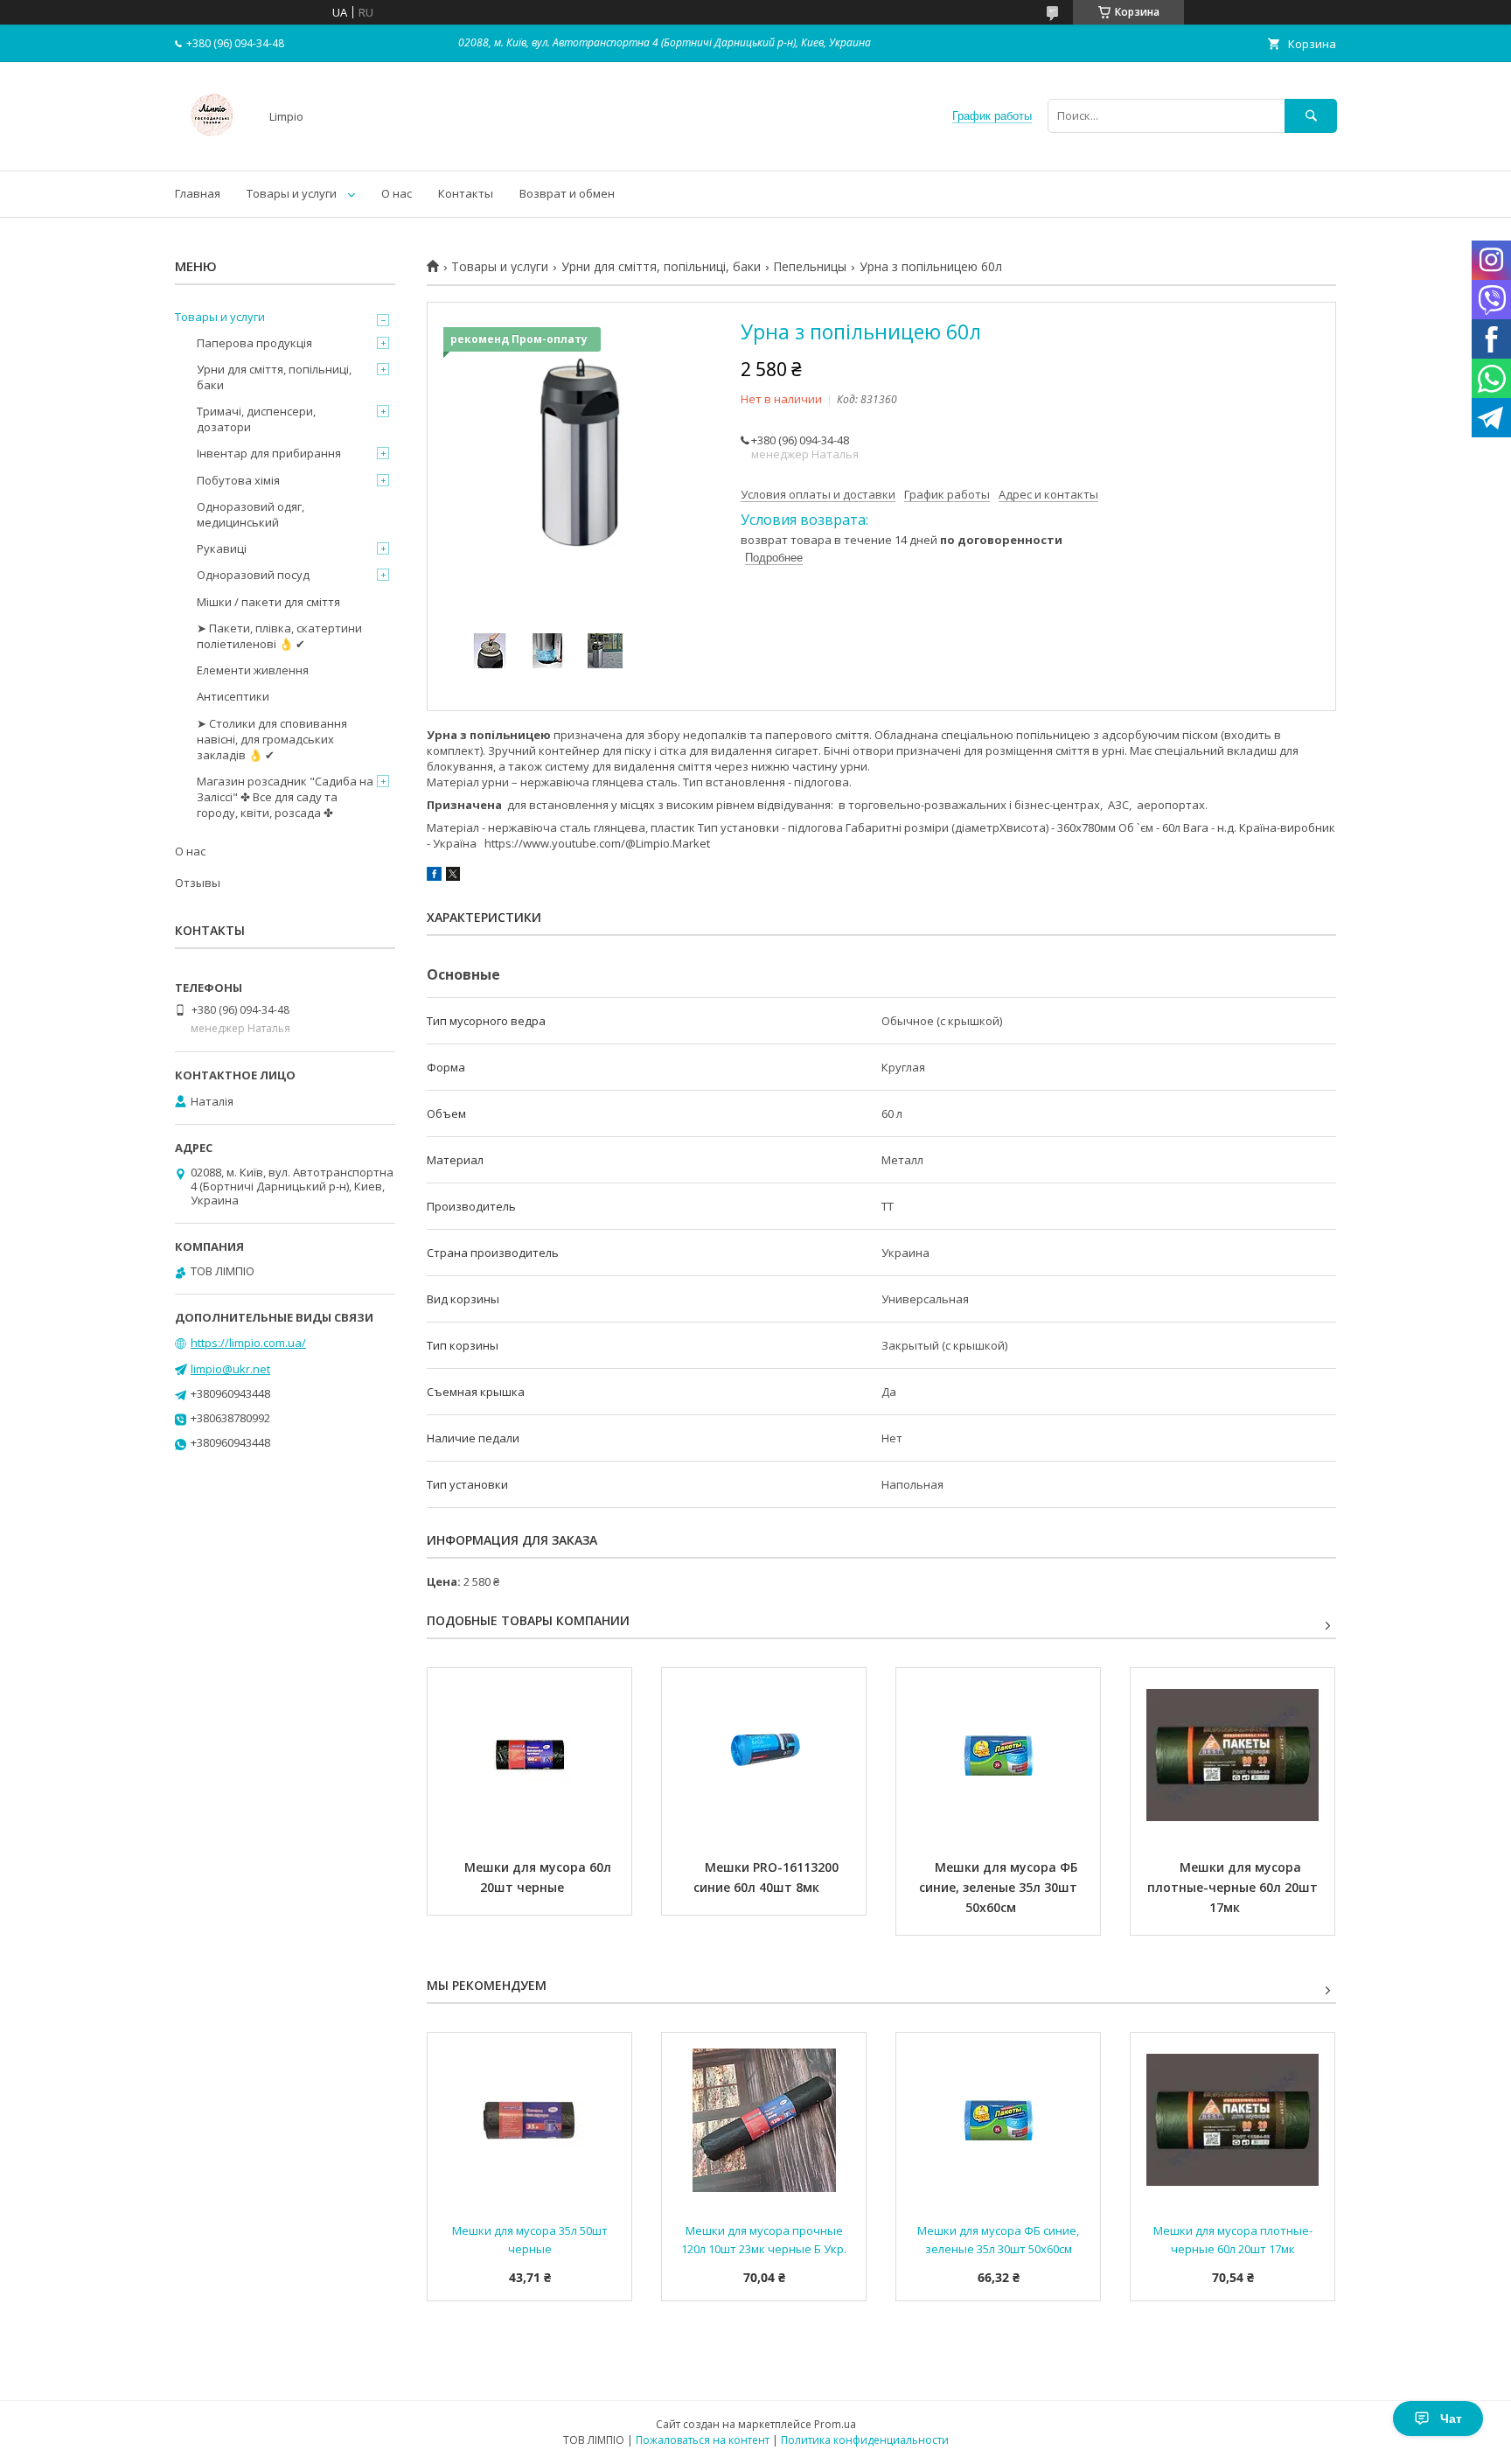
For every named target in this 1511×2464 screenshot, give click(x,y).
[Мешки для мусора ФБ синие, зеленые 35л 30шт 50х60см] (998, 1756)
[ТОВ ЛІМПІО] (212, 148)
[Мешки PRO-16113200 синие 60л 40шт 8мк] (764, 1756)
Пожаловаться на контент (703, 2440)
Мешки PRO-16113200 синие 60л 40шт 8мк (768, 1877)
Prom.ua (835, 2424)
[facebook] (434, 876)
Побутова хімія (238, 480)
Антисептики (233, 696)
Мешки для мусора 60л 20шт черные (540, 1877)
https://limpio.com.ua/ (248, 1343)
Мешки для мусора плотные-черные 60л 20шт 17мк (1234, 1887)
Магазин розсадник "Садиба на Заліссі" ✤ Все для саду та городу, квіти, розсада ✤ (285, 797)
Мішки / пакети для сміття (268, 602)
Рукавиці (222, 548)
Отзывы (198, 883)
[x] (453, 876)
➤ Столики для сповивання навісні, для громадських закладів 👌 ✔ (272, 739)
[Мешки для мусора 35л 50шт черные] (529, 2120)
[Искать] (1311, 116)
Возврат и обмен (567, 193)
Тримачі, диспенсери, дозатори (256, 419)
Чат (1451, 2419)
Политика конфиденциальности (865, 2440)
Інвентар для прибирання (269, 453)
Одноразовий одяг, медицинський (251, 514)
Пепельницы (810, 267)
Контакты (466, 193)
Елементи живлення (253, 670)
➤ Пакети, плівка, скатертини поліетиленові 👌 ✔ (279, 636)
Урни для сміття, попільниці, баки (661, 267)
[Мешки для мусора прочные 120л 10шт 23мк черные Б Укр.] (764, 2120)
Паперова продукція (254, 343)
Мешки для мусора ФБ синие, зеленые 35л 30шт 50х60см (1000, 1887)
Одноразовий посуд (253, 575)
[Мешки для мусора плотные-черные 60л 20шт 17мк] (1232, 1756)
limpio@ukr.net (230, 1369)
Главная (198, 193)
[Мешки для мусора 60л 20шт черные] (529, 1756)
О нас (397, 193)
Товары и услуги (292, 193)
